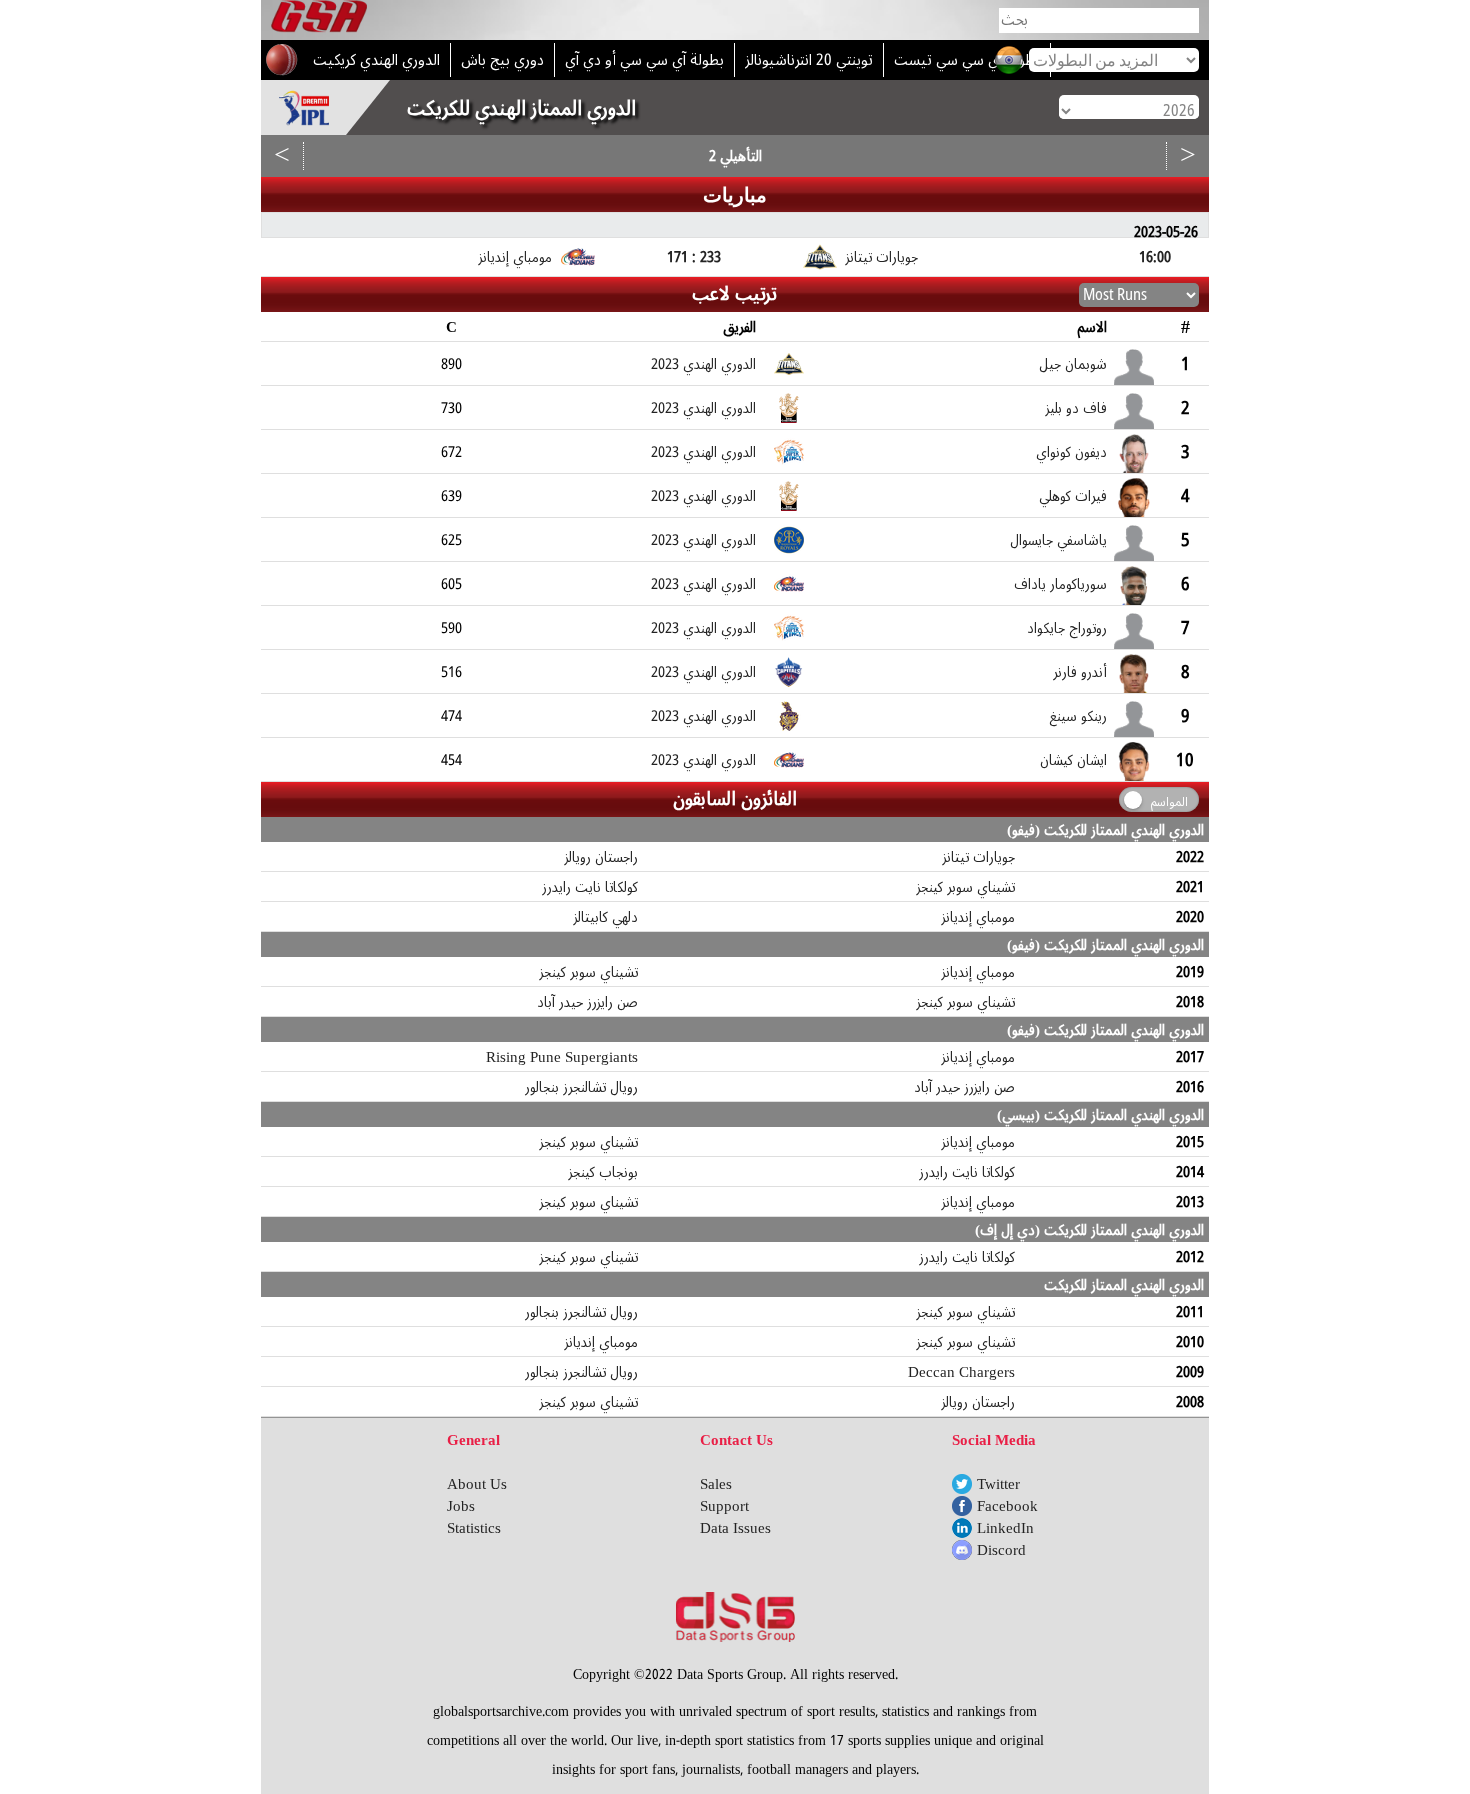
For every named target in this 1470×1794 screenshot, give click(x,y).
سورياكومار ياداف (1060, 584)
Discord (1001, 1550)
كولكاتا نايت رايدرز (590, 887)
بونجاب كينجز (603, 1172)
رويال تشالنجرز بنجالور (581, 1087)
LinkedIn (1005, 1528)
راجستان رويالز (601, 857)
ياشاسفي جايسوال (1058, 540)
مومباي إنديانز (978, 917)
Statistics (474, 1528)
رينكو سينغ (1078, 716)
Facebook (1007, 1506)
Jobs (461, 1506)
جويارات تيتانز (979, 857)
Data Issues (735, 1528)
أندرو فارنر (1080, 672)
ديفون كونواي (1071, 452)
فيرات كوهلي (1073, 496)
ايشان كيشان (1073, 760)
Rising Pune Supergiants (562, 1057)
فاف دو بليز (1076, 408)
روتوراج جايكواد (1067, 628)
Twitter (998, 1484)
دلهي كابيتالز (606, 917)
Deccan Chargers (961, 1372)
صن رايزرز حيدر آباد (587, 1002)
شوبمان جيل (1073, 364)
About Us (477, 1484)
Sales (716, 1484)
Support (724, 1506)
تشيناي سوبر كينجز (966, 887)
